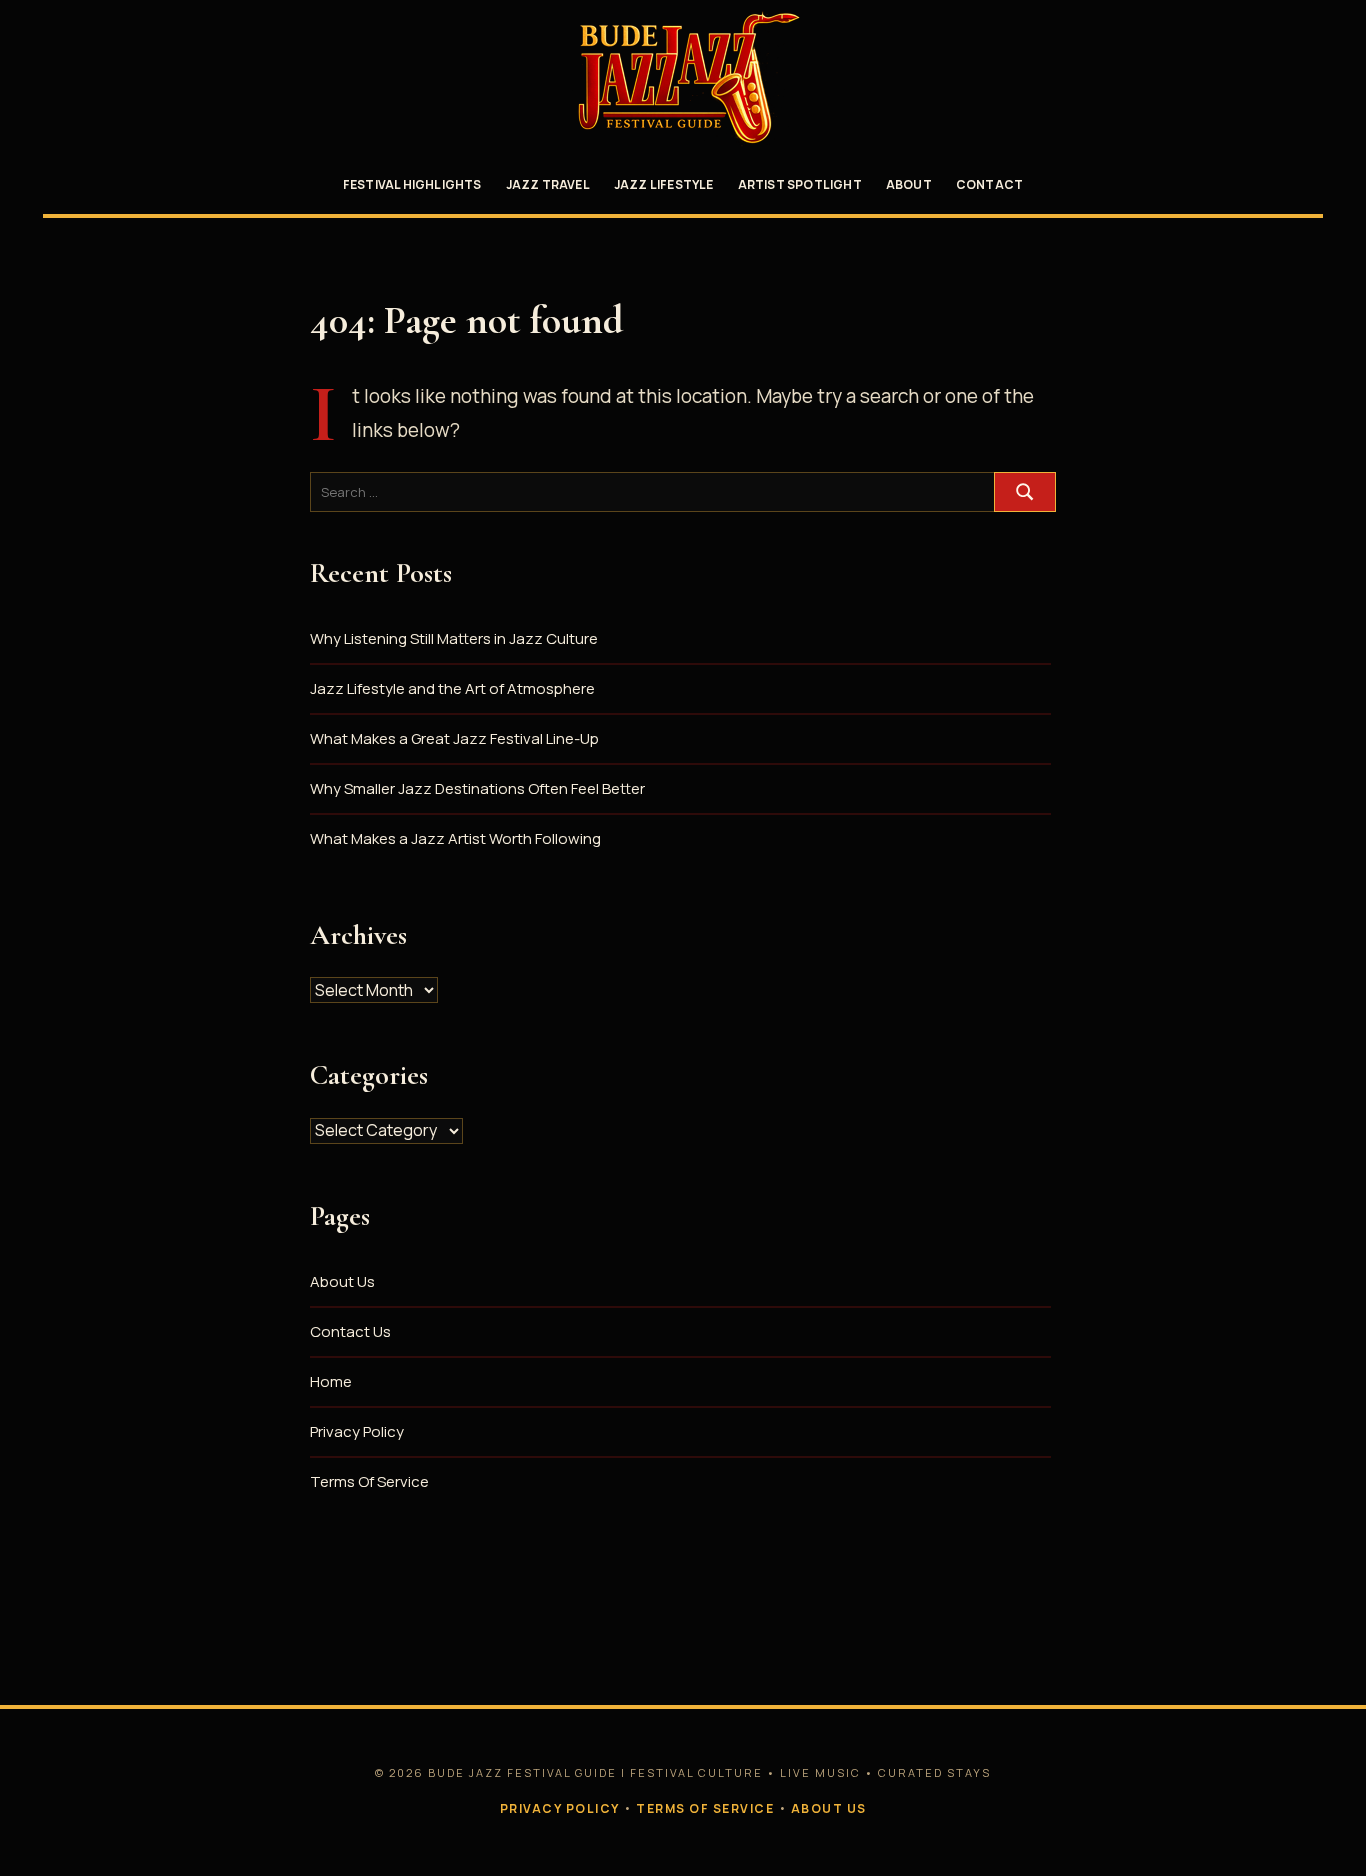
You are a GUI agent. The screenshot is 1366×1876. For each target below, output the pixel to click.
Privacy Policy (357, 1431)
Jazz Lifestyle (664, 184)
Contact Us (350, 1331)
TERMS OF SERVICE (705, 1808)
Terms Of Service (369, 1481)
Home (331, 1381)
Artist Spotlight (800, 184)
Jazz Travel (548, 184)
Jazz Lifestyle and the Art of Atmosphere (452, 688)
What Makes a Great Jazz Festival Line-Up (454, 738)
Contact (989, 184)
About (909, 184)
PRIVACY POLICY (560, 1808)
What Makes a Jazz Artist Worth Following (455, 838)
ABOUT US (829, 1808)
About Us (342, 1281)
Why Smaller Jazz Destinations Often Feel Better (477, 788)
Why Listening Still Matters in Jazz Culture (454, 638)
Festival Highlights (412, 184)
